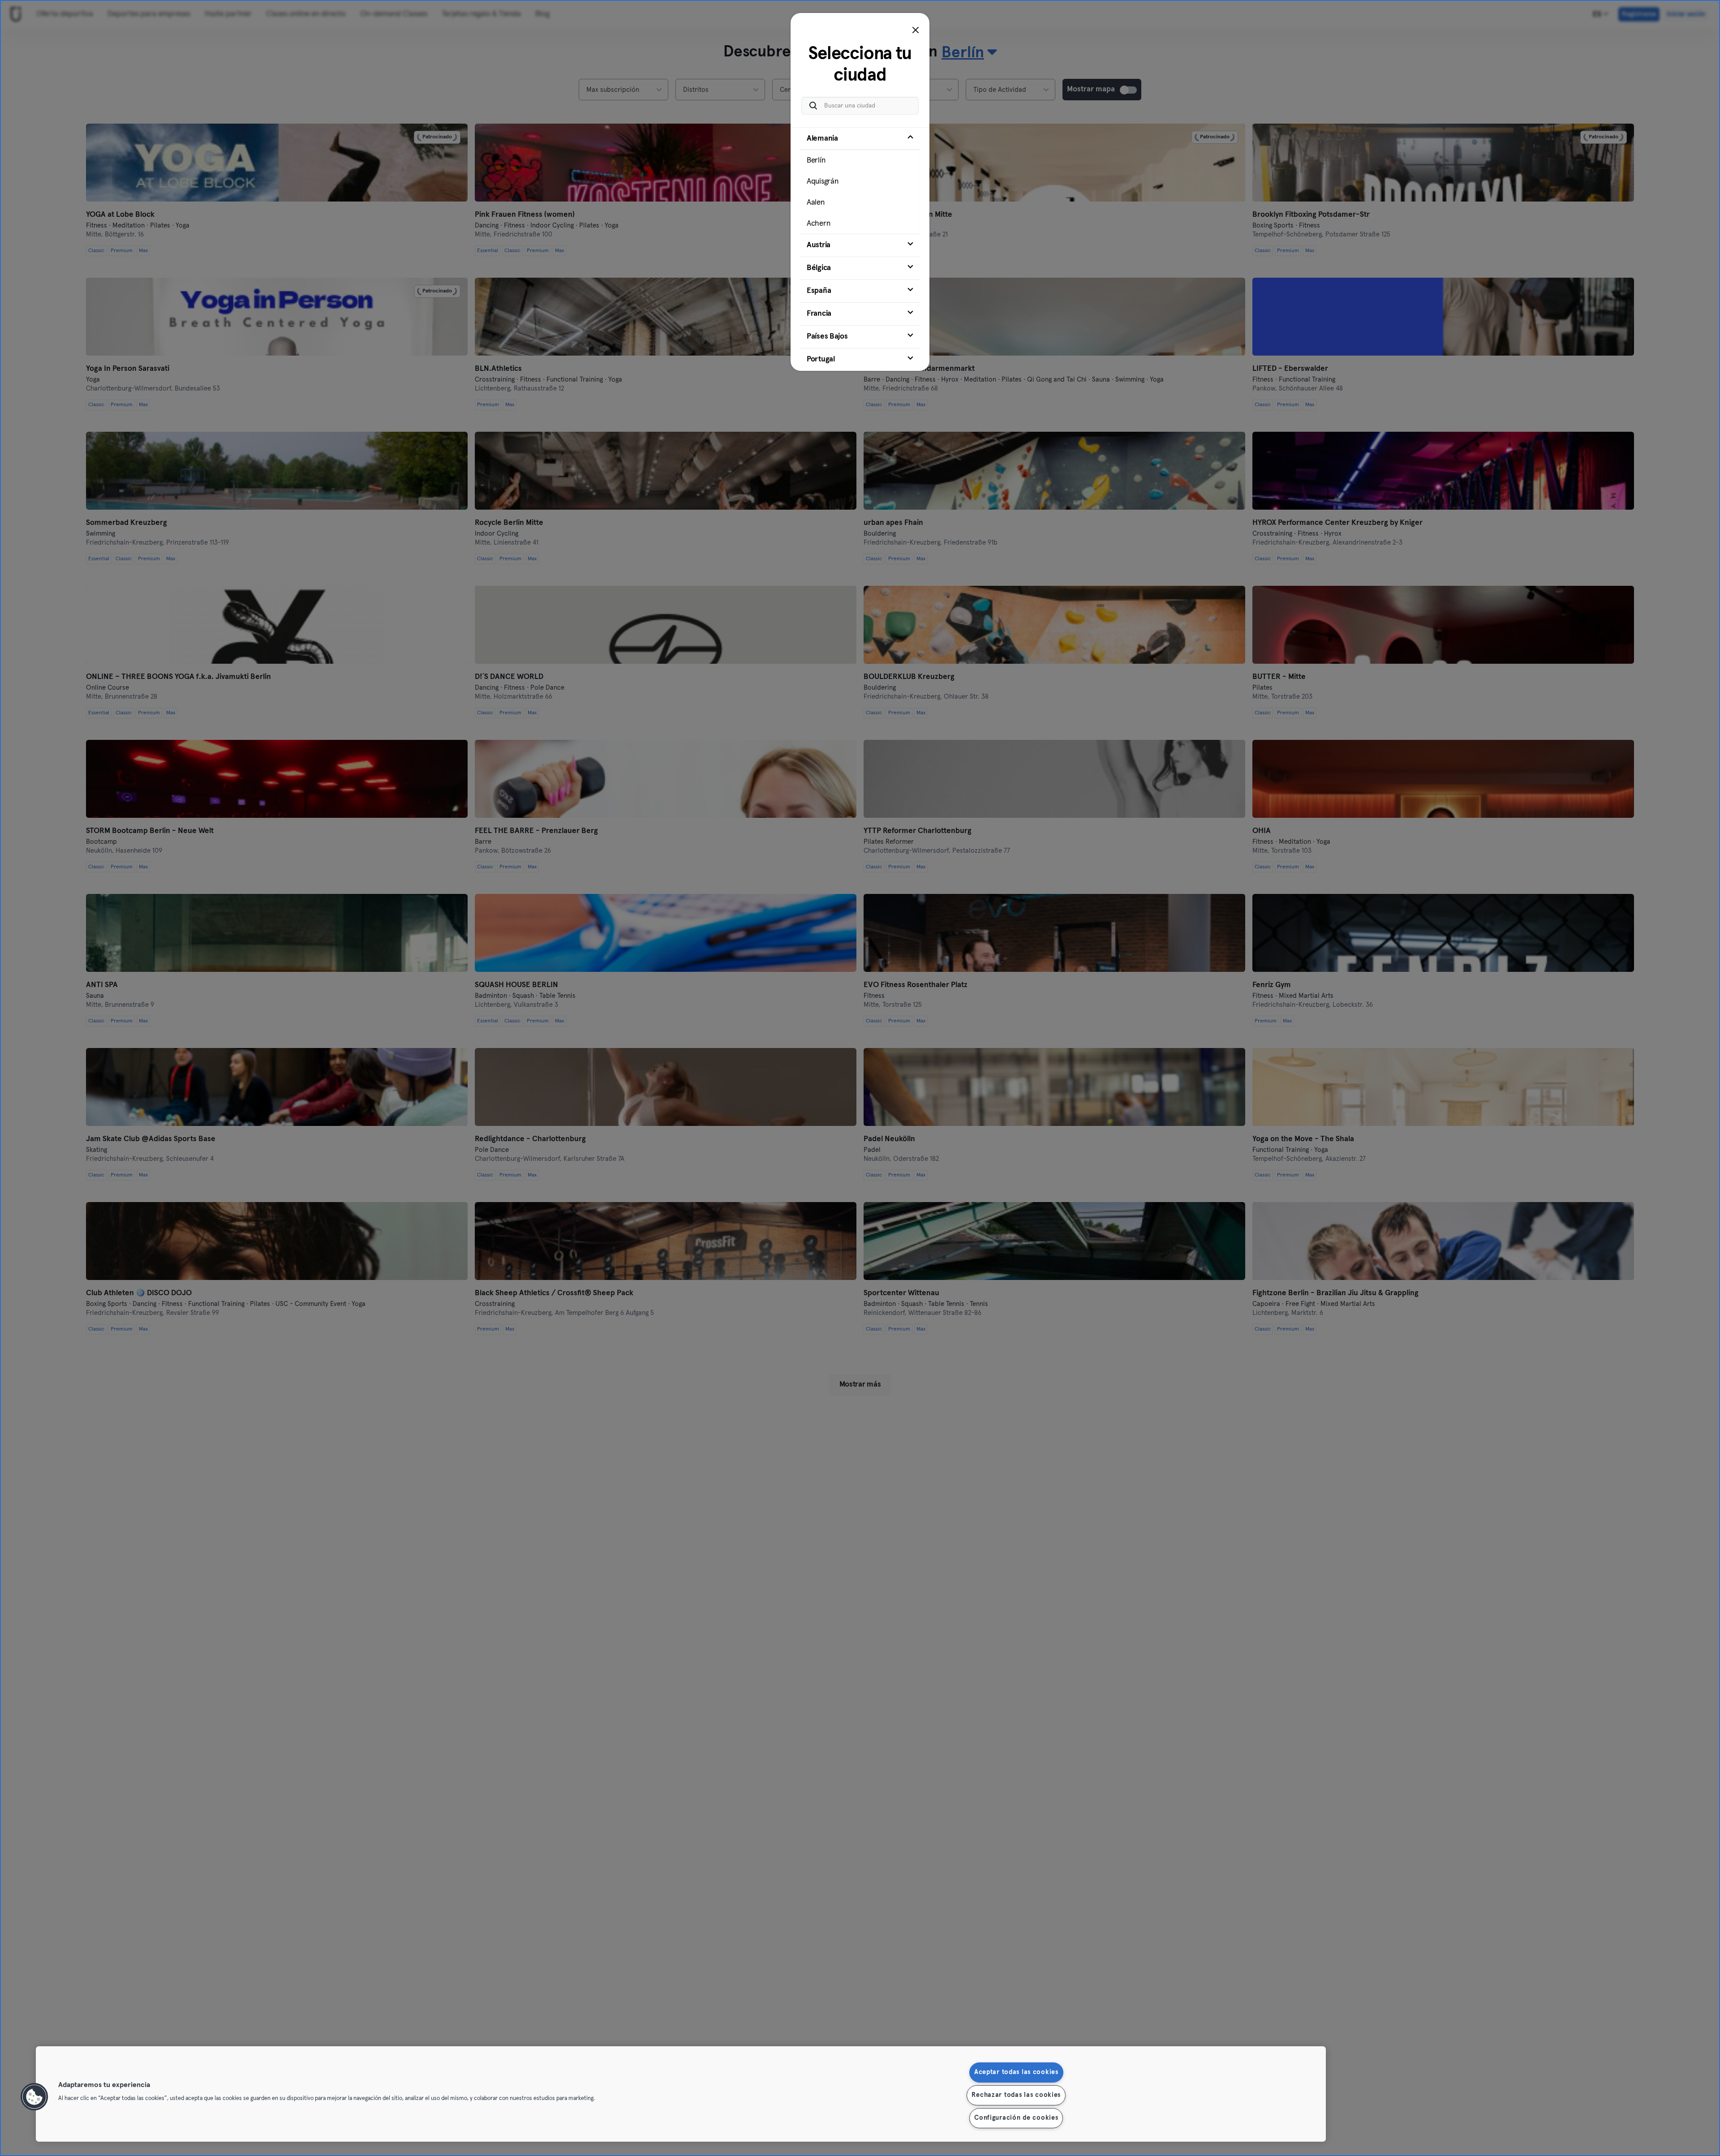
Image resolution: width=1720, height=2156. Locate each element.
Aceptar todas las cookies (1016, 2072)
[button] (34, 2097)
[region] (681, 2094)
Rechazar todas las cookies (1016, 2095)
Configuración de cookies (1016, 2118)
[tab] (860, 180)
